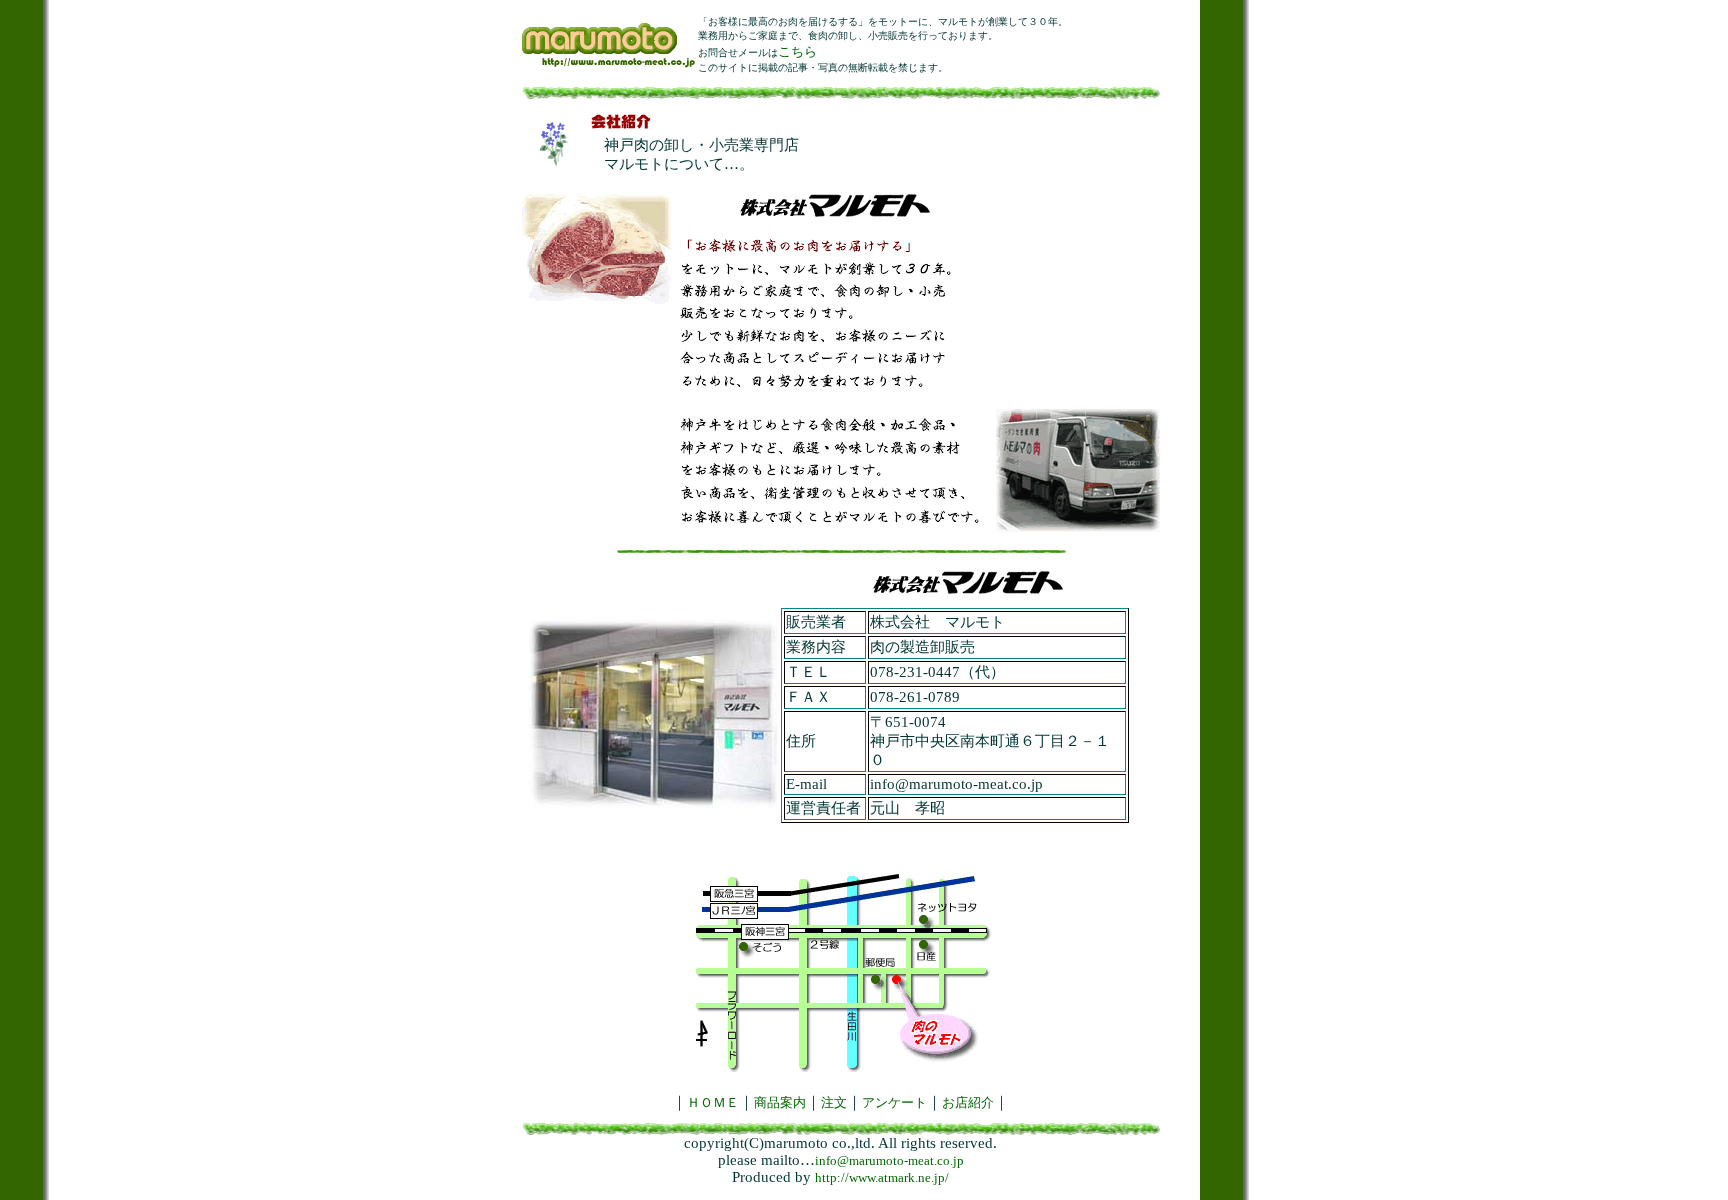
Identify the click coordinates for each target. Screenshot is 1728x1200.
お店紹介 (968, 1102)
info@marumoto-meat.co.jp (889, 1160)
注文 (834, 1102)
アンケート (894, 1102)
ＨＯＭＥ (713, 1102)
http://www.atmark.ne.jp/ (882, 1177)
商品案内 (780, 1102)
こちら (797, 51)
